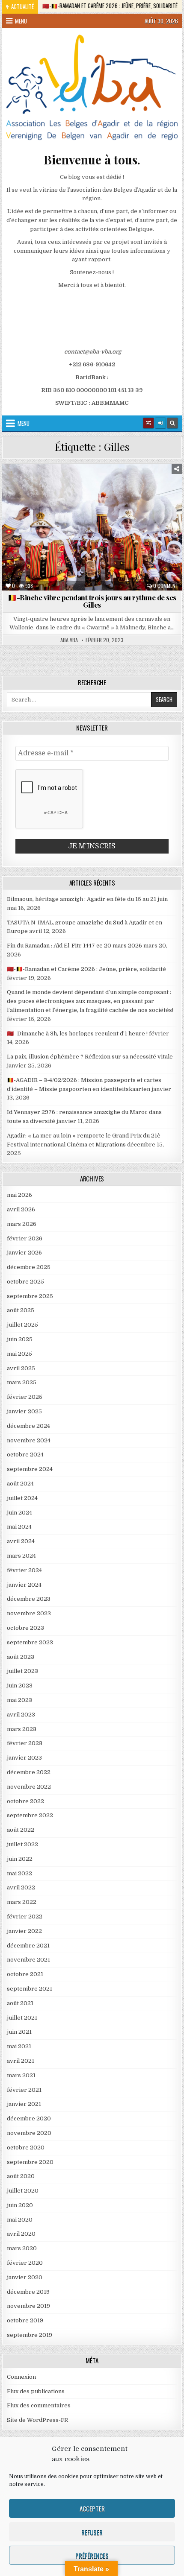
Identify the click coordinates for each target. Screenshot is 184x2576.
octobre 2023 (25, 1628)
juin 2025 (20, 1339)
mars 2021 (21, 2075)
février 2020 (25, 2263)
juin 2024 (19, 1513)
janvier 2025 (24, 1411)
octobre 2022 (25, 1801)
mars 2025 (22, 1382)
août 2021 (20, 2003)
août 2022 (21, 1830)
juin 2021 (19, 2032)
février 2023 (25, 1743)
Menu (21, 21)
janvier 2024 (24, 1585)
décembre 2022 (29, 1772)
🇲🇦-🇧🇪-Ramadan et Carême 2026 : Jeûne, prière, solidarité (86, 969)
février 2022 (25, 1917)
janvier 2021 (24, 2104)
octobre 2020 (26, 2148)
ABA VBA (69, 640)
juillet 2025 (22, 1325)
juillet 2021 (22, 2018)
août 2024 (20, 1484)
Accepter (92, 2509)
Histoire (161, 493)
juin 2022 (20, 1859)
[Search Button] (172, 423)
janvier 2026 (24, 1253)
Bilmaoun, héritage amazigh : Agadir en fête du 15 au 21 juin (87, 899)
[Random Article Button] (148, 423)
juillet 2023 (22, 1671)
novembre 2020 (29, 2133)
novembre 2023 (29, 1613)
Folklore (126, 493)
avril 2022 (21, 1887)
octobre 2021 (25, 1974)
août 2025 (21, 1310)
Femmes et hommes (78, 493)
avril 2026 (21, 1209)
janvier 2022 (24, 1931)
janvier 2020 (25, 2277)
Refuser (92, 2532)
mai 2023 (19, 1700)
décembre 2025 (29, 1267)
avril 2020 (21, 2234)
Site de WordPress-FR (37, 2420)
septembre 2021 (30, 1989)
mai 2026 (19, 1195)
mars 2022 (22, 1902)
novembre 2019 (28, 2306)
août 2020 (21, 2176)
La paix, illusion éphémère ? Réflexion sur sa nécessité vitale (90, 1057)
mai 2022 (19, 1873)
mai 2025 (19, 1354)
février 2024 (24, 1570)
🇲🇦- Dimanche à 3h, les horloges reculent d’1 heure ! (77, 1034)
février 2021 (24, 2090)
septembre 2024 (30, 1469)
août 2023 (21, 1657)
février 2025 (25, 1397)
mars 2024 (21, 1556)
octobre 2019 (25, 2320)
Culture (97, 484)
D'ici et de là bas (142, 484)
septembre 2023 (30, 1642)
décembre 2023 (29, 1599)
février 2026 (25, 1238)
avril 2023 (21, 1715)
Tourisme (153, 502)
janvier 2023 (24, 1758)
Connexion (21, 2377)
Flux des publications (36, 2391)
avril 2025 (21, 1368)
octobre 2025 (25, 1282)
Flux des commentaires (39, 2405)
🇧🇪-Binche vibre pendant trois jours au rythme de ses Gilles (92, 601)
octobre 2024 (25, 1455)
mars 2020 (22, 2248)
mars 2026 (22, 1224)
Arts (31, 484)
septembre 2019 (30, 2335)
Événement (29, 493)
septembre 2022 (30, 1815)
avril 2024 (21, 1541)
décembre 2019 (28, 2292)
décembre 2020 (29, 2118)
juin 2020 (20, 2205)
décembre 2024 (28, 1426)
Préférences (92, 2556)
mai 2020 (20, 2220)
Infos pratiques (47, 502)
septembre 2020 (30, 2162)
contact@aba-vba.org (93, 352)
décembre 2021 (28, 1946)
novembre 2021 (28, 1960)
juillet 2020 (23, 2191)
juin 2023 (20, 1686)
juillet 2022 (22, 1844)
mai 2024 (19, 1527)
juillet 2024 (22, 1498)
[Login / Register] (160, 423)
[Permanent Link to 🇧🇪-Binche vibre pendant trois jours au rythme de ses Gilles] (92, 527)
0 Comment (166, 586)
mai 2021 (19, 2046)
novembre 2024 (29, 1440)
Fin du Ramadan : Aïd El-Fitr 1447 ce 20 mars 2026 (74, 946)
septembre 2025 (30, 1296)
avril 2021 (21, 2061)
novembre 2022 (29, 1787)
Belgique (62, 484)
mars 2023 (22, 1729)
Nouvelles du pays (104, 502)
